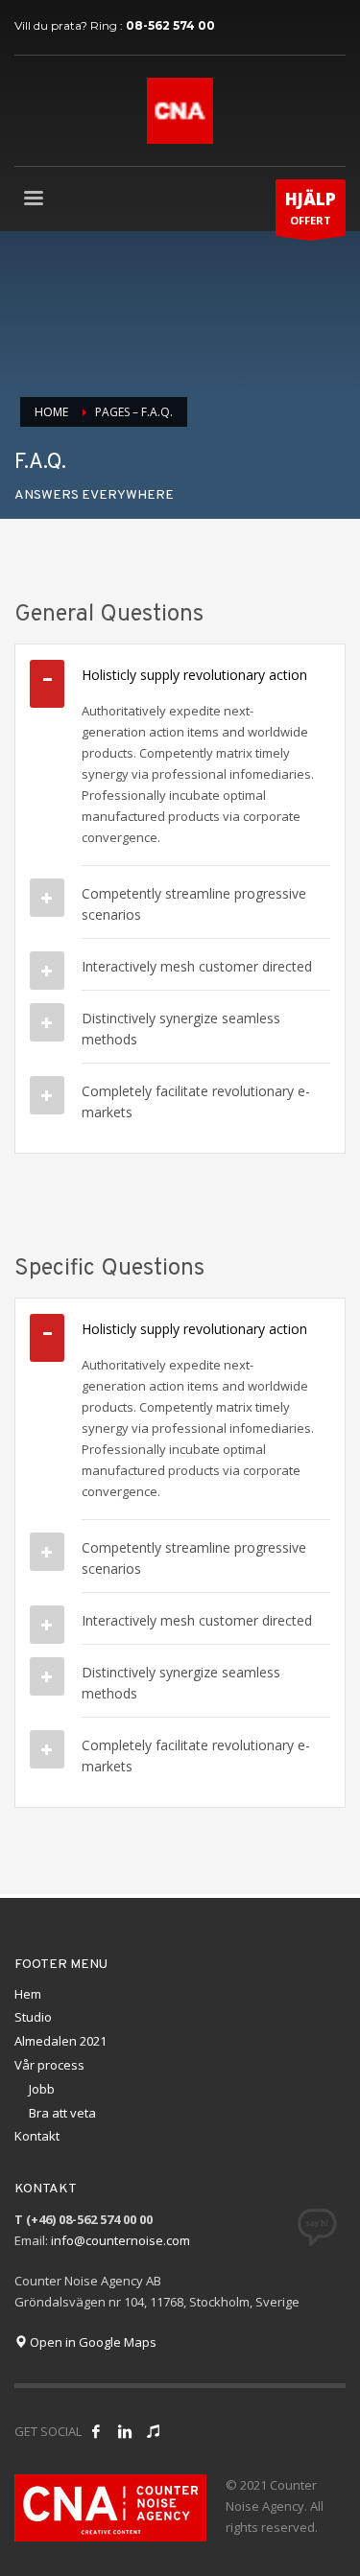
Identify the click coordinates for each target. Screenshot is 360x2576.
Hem (28, 1994)
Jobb (42, 2089)
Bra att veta (62, 2113)
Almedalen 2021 (60, 2041)
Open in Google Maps (92, 2342)
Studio (33, 2017)
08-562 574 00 (170, 25)
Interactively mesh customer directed (197, 966)
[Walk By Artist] (154, 2431)
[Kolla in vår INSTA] (125, 2431)
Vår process (49, 2065)
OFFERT (311, 208)
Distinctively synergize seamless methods (181, 1029)
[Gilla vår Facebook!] (96, 2431)
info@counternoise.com (120, 2240)
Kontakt (37, 2136)
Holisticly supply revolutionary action (194, 675)
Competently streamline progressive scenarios (194, 904)
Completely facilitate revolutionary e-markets (196, 1101)
